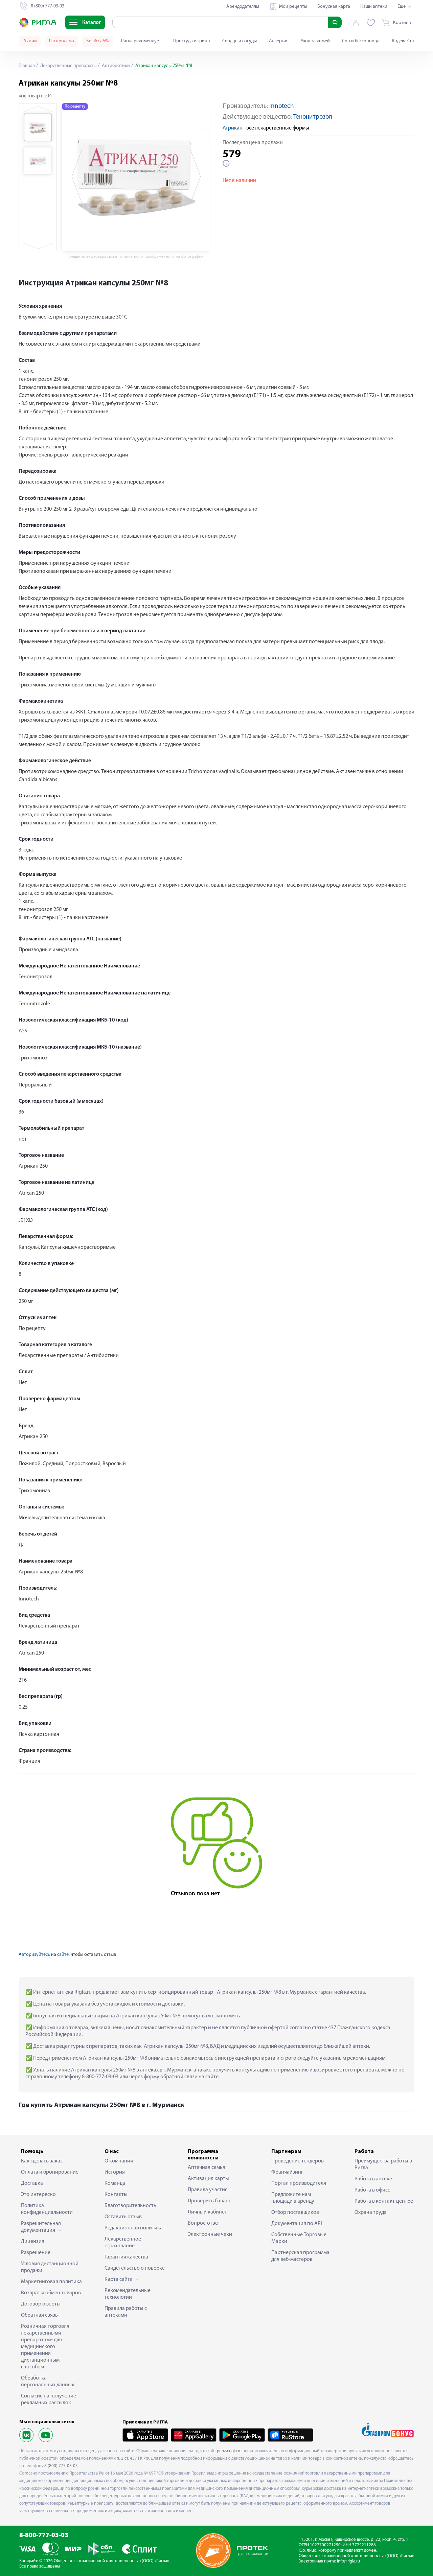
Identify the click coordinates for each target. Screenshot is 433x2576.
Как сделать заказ (42, 2161)
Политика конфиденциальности (47, 2209)
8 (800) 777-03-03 (61, 2466)
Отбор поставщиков (295, 2212)
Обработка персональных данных (48, 2382)
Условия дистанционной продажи (50, 2267)
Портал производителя (299, 2183)
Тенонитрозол (313, 117)
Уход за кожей (315, 41)
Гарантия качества (126, 2257)
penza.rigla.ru (229, 2451)
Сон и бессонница (361, 41)
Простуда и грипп (192, 41)
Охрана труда (371, 2212)
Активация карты (208, 2179)
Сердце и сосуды (240, 41)
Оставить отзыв (123, 2217)
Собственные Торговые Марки (299, 2238)
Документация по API (297, 2224)
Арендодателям (243, 7)
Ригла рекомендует (141, 41)
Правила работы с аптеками (126, 2312)
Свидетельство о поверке (135, 2268)
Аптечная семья (207, 2168)
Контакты (116, 2195)
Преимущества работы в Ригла (383, 2164)
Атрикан (233, 128)
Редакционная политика (134, 2228)
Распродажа (62, 41)
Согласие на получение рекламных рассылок (49, 2399)
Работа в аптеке (373, 2179)
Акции (30, 41)
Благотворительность (130, 2206)
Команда (115, 2183)
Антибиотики (115, 66)
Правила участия (208, 2190)
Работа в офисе (372, 2190)
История (115, 2172)
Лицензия (33, 2242)
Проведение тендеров (298, 2161)
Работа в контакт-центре (384, 2201)
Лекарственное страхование (123, 2243)
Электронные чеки (210, 2234)
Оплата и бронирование (50, 2172)
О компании (119, 2161)
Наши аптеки (374, 7)
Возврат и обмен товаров (51, 2293)
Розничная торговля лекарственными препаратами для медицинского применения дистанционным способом (45, 2347)
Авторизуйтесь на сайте (44, 1955)
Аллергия (279, 41)
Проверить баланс (209, 2201)
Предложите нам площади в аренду (293, 2198)
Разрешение (36, 2253)
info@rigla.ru (348, 2561)
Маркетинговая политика (51, 2282)
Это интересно (38, 2195)
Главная (27, 66)
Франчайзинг (287, 2172)
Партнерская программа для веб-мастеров (300, 2256)
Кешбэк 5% (98, 41)
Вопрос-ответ (204, 2223)
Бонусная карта (334, 7)
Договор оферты (41, 2304)
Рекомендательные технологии (128, 2294)
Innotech (282, 106)
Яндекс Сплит (406, 41)
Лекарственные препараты (68, 66)
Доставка (32, 2183)
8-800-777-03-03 (44, 2536)
